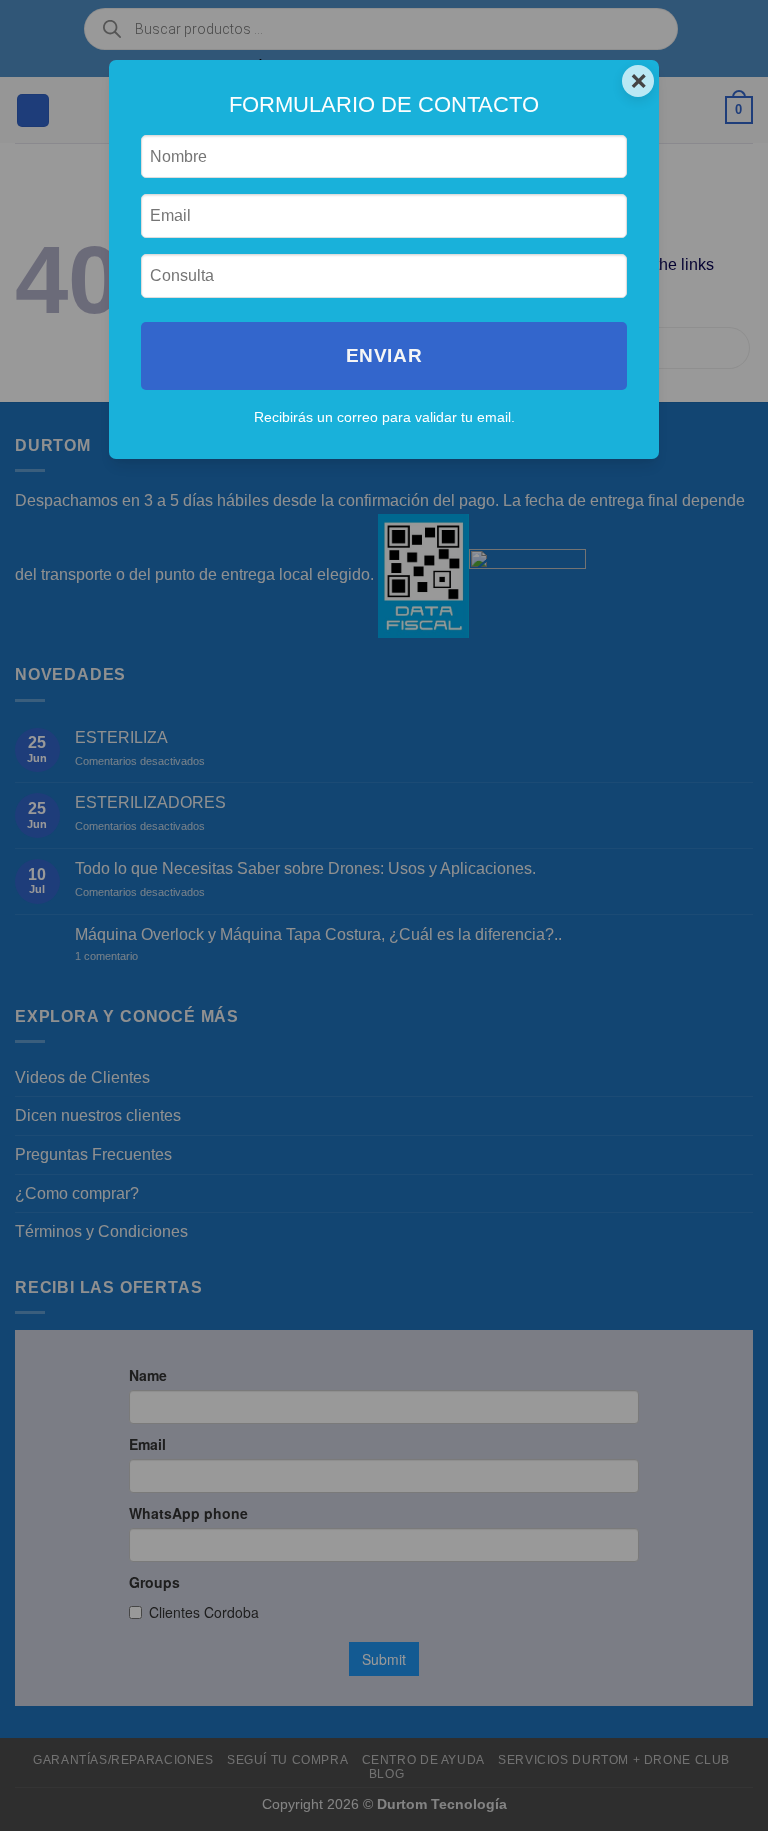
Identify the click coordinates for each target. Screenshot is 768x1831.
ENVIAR (384, 355)
